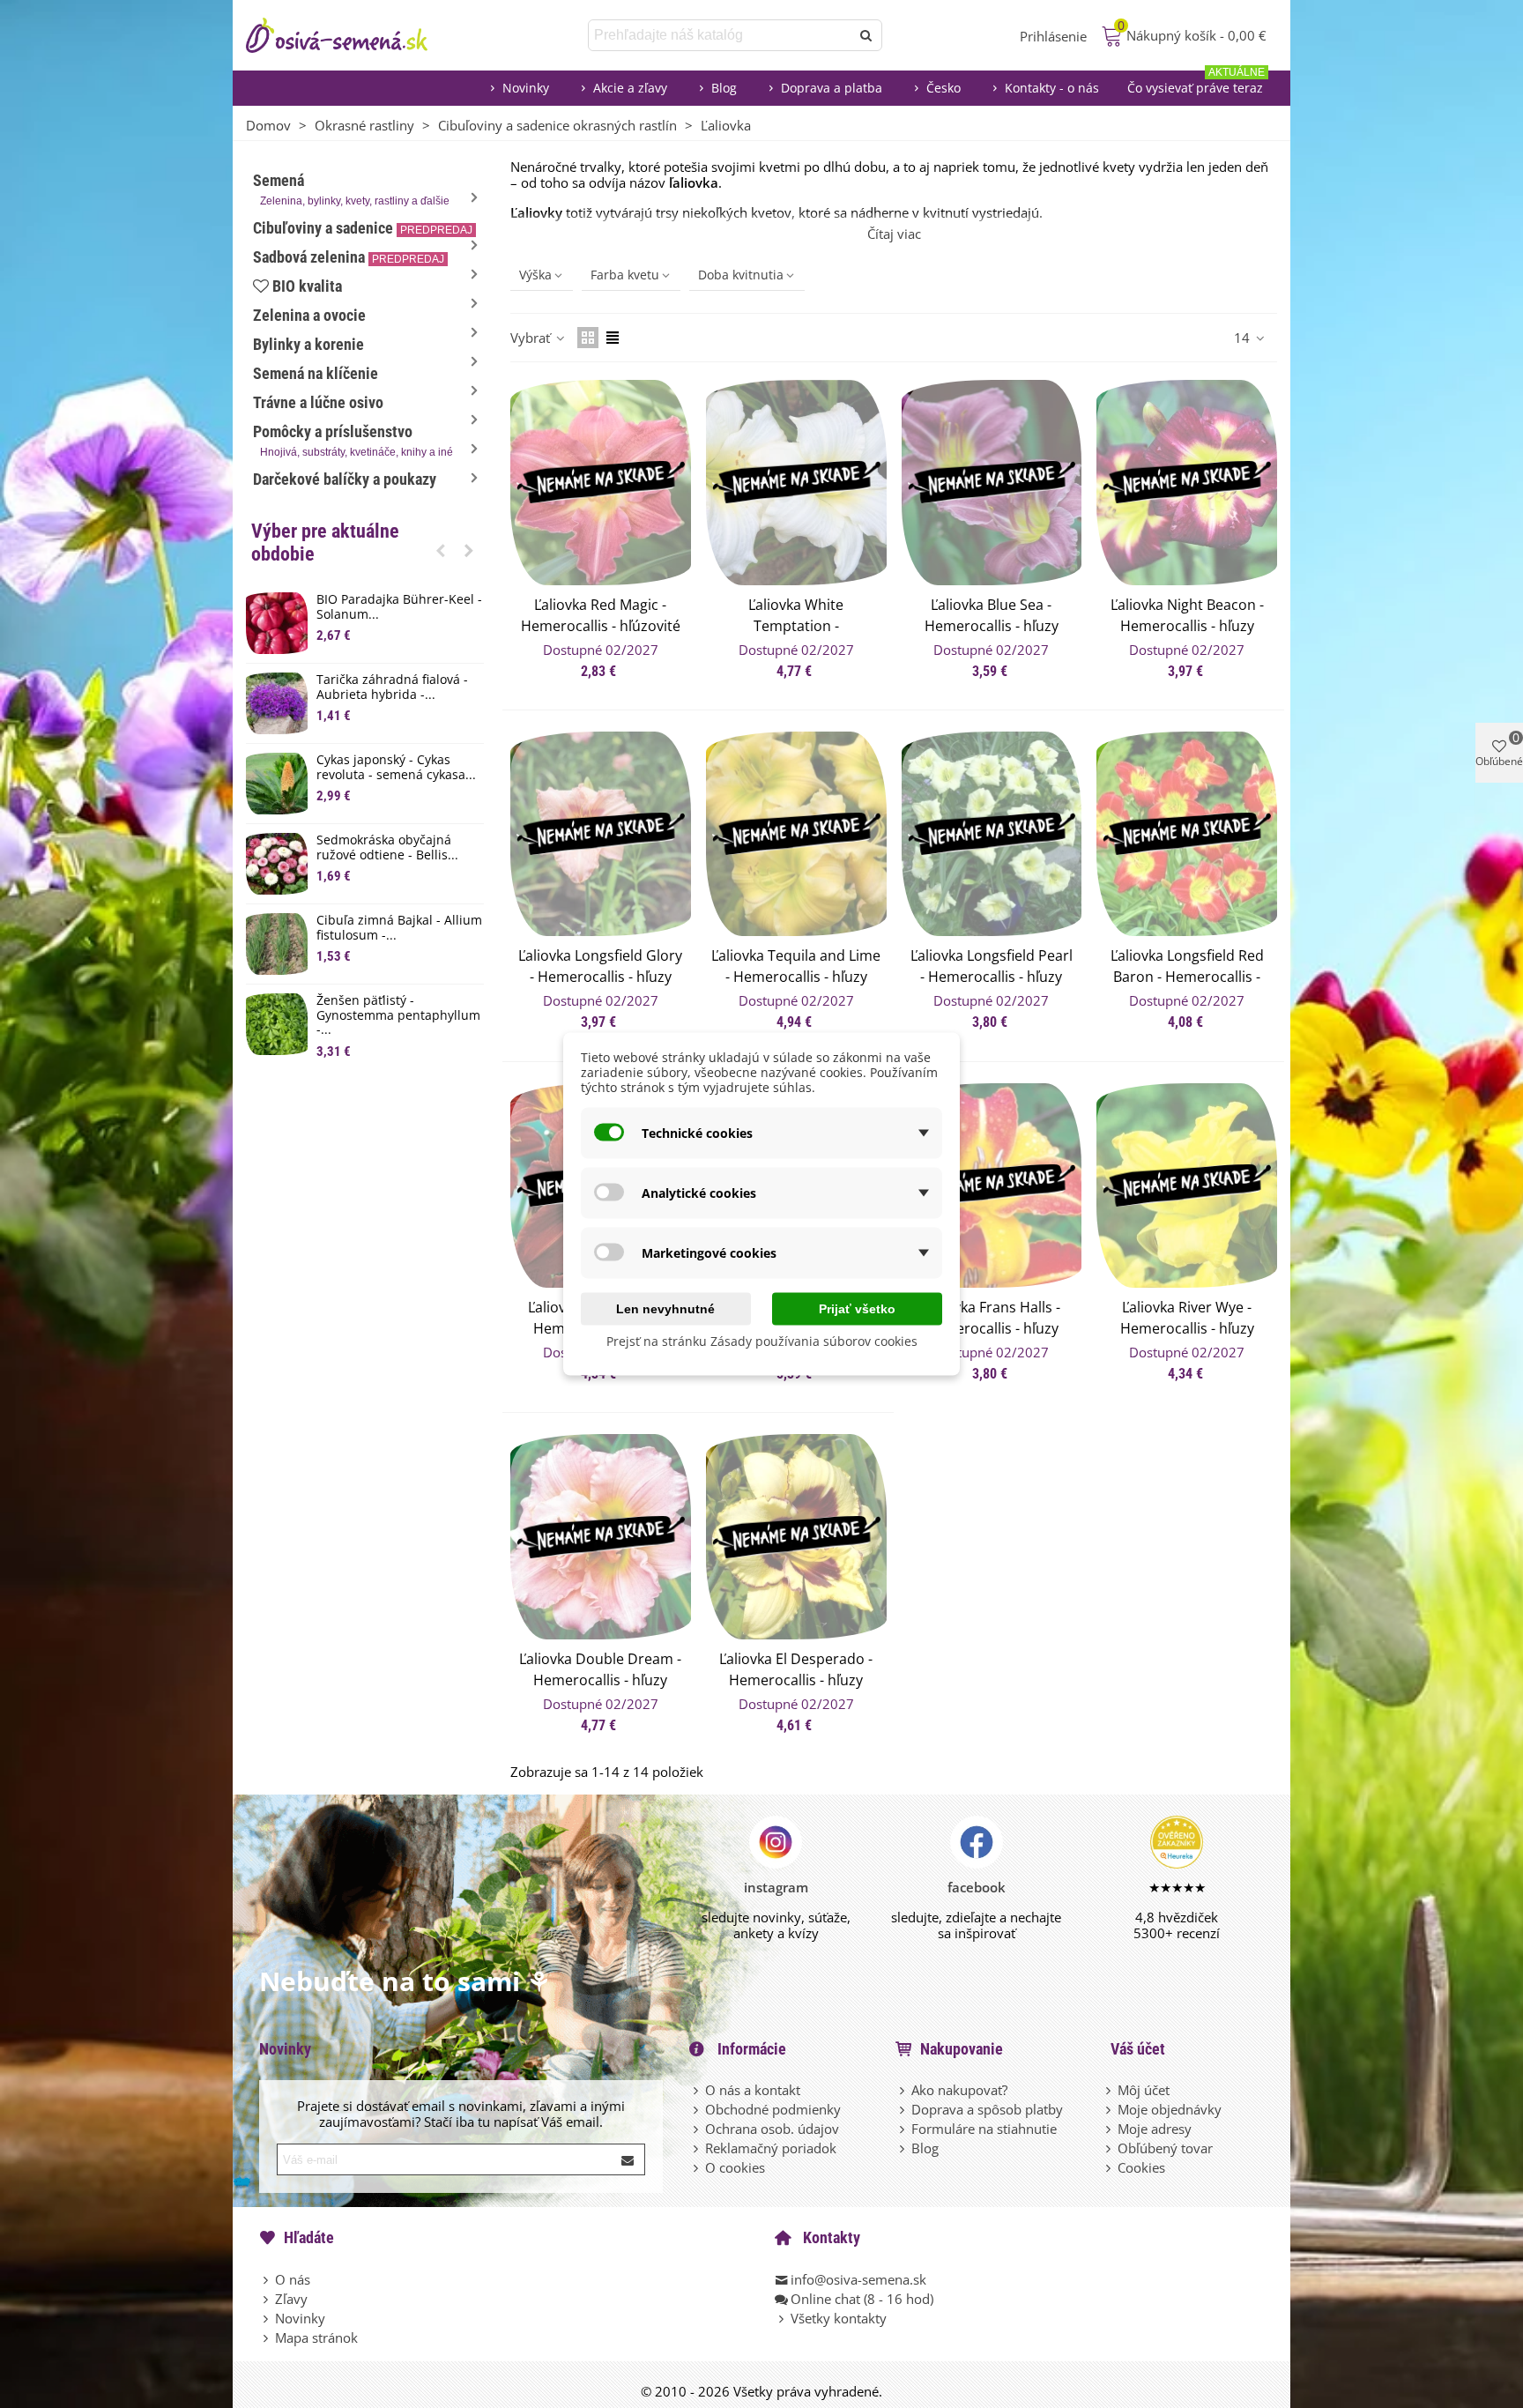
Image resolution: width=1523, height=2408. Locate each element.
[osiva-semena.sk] (352, 35)
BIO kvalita (307, 286)
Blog (724, 88)
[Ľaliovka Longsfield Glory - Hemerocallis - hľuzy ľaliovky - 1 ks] (601, 834)
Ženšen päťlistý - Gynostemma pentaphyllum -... (398, 1015)
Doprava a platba (832, 88)
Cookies (1141, 2167)
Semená (351, 189)
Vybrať (532, 338)
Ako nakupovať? (959, 2090)
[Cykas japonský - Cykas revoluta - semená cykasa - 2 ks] (277, 784)
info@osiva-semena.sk (858, 2279)
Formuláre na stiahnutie (984, 2129)
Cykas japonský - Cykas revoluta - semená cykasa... (396, 768)
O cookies (735, 2167)
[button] (441, 550)
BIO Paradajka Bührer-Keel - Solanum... (399, 607)
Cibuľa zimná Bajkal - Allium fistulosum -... (399, 928)
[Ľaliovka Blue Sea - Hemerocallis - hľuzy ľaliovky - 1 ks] (992, 483)
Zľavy (291, 2299)
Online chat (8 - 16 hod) (862, 2299)
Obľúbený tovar (1165, 2148)
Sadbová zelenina (349, 257)
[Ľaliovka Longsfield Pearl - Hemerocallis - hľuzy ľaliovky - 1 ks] (992, 834)
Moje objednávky (1170, 2109)
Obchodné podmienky (773, 2109)
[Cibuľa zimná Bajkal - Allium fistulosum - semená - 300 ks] (277, 944)
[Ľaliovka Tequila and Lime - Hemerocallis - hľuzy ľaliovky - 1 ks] (796, 834)
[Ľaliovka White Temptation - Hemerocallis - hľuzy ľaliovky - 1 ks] (796, 483)
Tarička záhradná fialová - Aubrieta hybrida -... (392, 687)
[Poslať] (866, 35)
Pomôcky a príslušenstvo (353, 440)
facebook (977, 1887)
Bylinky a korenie (308, 344)
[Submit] (628, 2159)
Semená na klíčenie (316, 373)
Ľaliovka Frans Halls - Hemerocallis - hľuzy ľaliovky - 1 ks (992, 1328)
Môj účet (1144, 2090)
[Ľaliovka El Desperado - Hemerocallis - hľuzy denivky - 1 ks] (796, 1537)
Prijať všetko (857, 1309)
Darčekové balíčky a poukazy (345, 479)
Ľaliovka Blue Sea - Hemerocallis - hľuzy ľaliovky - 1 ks (992, 626)
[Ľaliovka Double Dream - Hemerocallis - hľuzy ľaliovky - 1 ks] (601, 1537)
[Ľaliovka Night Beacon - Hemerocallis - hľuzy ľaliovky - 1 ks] (1187, 483)
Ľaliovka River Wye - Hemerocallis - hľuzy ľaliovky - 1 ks (1187, 1328)
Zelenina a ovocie (309, 315)
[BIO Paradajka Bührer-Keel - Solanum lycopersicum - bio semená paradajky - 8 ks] (277, 623)
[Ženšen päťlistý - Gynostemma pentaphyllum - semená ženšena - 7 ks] (277, 1024)
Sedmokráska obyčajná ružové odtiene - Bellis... (387, 848)
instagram (776, 1887)
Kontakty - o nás (1052, 88)
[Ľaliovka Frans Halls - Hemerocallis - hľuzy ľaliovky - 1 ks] (992, 1186)
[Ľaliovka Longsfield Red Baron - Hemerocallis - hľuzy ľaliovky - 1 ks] (1187, 834)
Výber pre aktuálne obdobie (325, 543)
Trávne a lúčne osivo (318, 402)
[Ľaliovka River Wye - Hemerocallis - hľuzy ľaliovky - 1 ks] (1187, 1186)
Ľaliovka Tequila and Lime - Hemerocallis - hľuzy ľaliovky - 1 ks (796, 977)
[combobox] (721, 35)
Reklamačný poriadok (771, 2148)
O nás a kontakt (753, 2090)
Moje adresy (1155, 2129)
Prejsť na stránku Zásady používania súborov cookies (762, 1341)
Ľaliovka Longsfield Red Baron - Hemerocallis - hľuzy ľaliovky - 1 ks (1187, 977)
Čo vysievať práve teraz (1196, 83)
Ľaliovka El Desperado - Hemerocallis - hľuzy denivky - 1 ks (796, 1680)
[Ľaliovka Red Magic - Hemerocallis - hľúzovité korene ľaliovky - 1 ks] (601, 483)
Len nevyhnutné (665, 1309)
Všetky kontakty (839, 2318)
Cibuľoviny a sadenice (363, 228)
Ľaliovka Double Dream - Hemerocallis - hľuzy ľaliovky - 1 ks (600, 1680)
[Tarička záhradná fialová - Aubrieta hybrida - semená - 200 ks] (277, 703)
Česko (944, 88)
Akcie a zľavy (630, 88)
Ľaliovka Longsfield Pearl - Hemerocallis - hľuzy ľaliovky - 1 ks (992, 977)
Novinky (526, 88)
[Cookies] (1110, 2167)
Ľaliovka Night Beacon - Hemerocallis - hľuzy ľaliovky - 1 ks (1187, 626)
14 (1244, 338)
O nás (293, 2279)
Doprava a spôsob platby (987, 2109)
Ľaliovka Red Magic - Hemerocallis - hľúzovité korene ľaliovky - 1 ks (601, 626)
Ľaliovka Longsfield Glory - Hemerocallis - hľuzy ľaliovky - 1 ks (600, 977)
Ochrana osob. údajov (772, 2129)
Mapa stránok (316, 2337)
